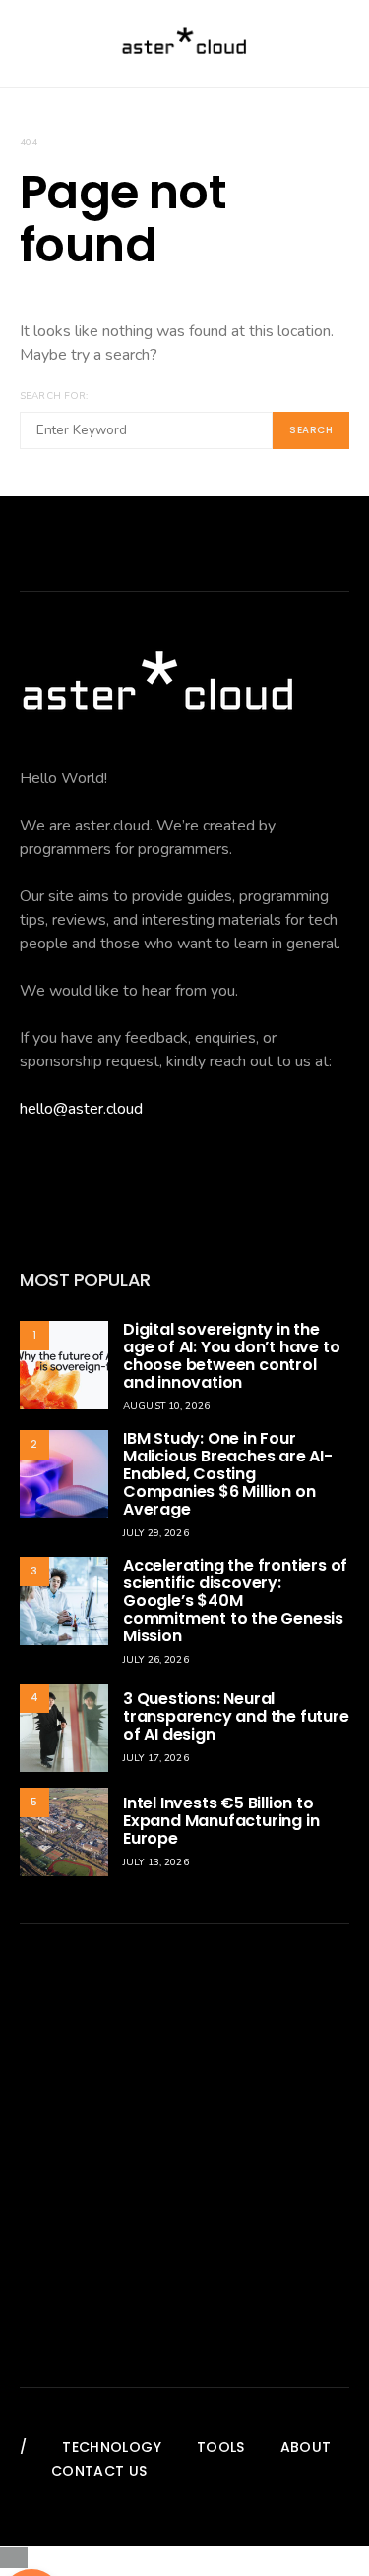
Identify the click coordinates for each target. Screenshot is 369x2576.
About (306, 2447)
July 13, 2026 (156, 1862)
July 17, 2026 (156, 1758)
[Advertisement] (184, 2156)
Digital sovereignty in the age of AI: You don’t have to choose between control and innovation (231, 1356)
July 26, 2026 (156, 1660)
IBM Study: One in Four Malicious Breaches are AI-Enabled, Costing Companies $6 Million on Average (228, 1474)
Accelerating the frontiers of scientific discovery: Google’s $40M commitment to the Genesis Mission (235, 1601)
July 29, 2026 (156, 1533)
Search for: (54, 396)
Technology (112, 2447)
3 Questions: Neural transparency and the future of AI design (236, 1717)
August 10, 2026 (166, 1406)
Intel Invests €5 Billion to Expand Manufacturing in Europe (221, 1821)
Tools (221, 2447)
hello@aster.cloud (81, 1109)
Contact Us (99, 2471)
